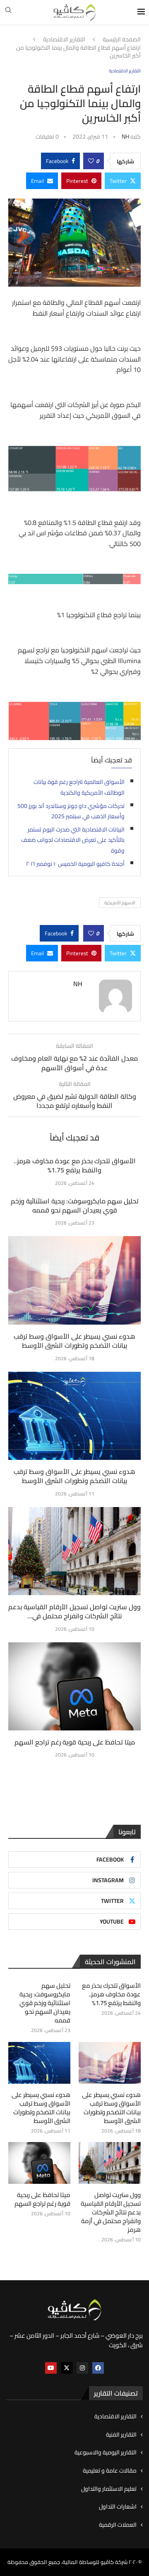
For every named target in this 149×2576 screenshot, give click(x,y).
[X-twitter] (67, 2368)
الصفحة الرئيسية (122, 40)
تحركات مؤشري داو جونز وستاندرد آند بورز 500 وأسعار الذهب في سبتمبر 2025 (71, 811)
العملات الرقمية (118, 2525)
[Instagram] (82, 2368)
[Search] (8, 12)
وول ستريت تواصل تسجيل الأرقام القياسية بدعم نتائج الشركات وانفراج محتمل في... (74, 1611)
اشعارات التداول (118, 2507)
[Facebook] (98, 2368)
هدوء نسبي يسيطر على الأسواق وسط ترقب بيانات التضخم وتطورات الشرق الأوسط (74, 1341)
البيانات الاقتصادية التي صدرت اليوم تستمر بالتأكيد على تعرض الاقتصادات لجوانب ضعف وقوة (73, 840)
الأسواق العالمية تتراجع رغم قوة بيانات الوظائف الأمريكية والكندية (79, 787)
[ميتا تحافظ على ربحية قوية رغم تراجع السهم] (74, 1686)
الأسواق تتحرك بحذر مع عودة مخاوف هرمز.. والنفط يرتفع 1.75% (75, 1165)
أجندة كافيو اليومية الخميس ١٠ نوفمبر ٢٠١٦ (75, 864)
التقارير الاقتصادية (64, 40)
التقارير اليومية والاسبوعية (106, 2453)
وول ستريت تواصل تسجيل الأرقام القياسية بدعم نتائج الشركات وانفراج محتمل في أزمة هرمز (111, 2212)
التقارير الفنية (121, 2435)
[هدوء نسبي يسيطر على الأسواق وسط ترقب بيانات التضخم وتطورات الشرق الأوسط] (74, 1280)
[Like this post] (91, 161)
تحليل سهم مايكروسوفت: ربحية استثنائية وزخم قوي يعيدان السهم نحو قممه (75, 1205)
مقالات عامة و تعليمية (110, 2471)
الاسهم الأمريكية (120, 903)
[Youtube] (51, 2368)
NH (125, 137)
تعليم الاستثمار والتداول (109, 2489)
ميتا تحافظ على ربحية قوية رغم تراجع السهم (75, 1742)
